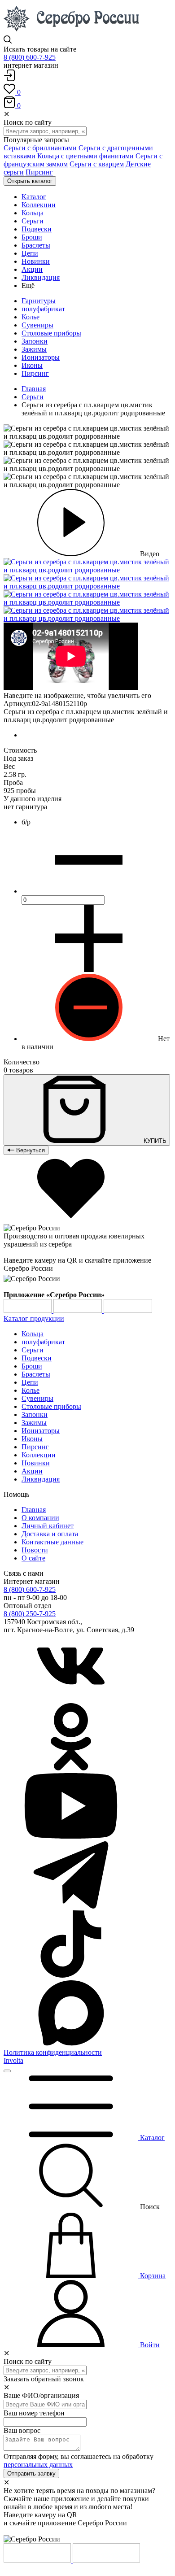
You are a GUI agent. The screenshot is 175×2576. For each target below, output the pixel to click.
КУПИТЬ (154, 1141)
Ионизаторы (41, 357)
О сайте (33, 1558)
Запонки (35, 341)
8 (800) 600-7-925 (30, 57)
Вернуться (30, 1150)
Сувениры (37, 325)
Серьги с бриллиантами (40, 148)
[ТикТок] (71, 1975)
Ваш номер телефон (34, 2413)
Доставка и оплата (50, 1534)
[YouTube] (71, 1837)
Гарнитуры (39, 301)
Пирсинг (39, 172)
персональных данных (38, 2465)
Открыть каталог (30, 181)
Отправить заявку (31, 2474)
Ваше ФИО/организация (41, 2395)
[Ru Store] (128, 1310)
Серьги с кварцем (97, 164)
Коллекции (39, 1455)
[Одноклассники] (71, 1768)
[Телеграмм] (71, 1906)
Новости (35, 1550)
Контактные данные (52, 1542)
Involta (13, 2060)
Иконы (32, 365)
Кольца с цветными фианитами (85, 156)
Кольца (33, 1334)
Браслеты (36, 1374)
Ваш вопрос (22, 2430)
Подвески (37, 1358)
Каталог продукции (34, 1319)
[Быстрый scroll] (7, 2071)
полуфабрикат (43, 309)
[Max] (71, 2044)
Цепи (30, 1382)
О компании (40, 1518)
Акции (32, 1471)
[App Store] (79, 1310)
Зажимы (34, 349)
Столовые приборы (51, 333)
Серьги (33, 397)
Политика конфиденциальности (53, 2052)
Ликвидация (41, 1479)
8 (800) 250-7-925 (30, 1614)
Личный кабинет (48, 1526)
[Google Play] (28, 1310)
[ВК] (71, 1699)
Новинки (36, 1463)
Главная (34, 389)
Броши (32, 1366)
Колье (31, 317)
